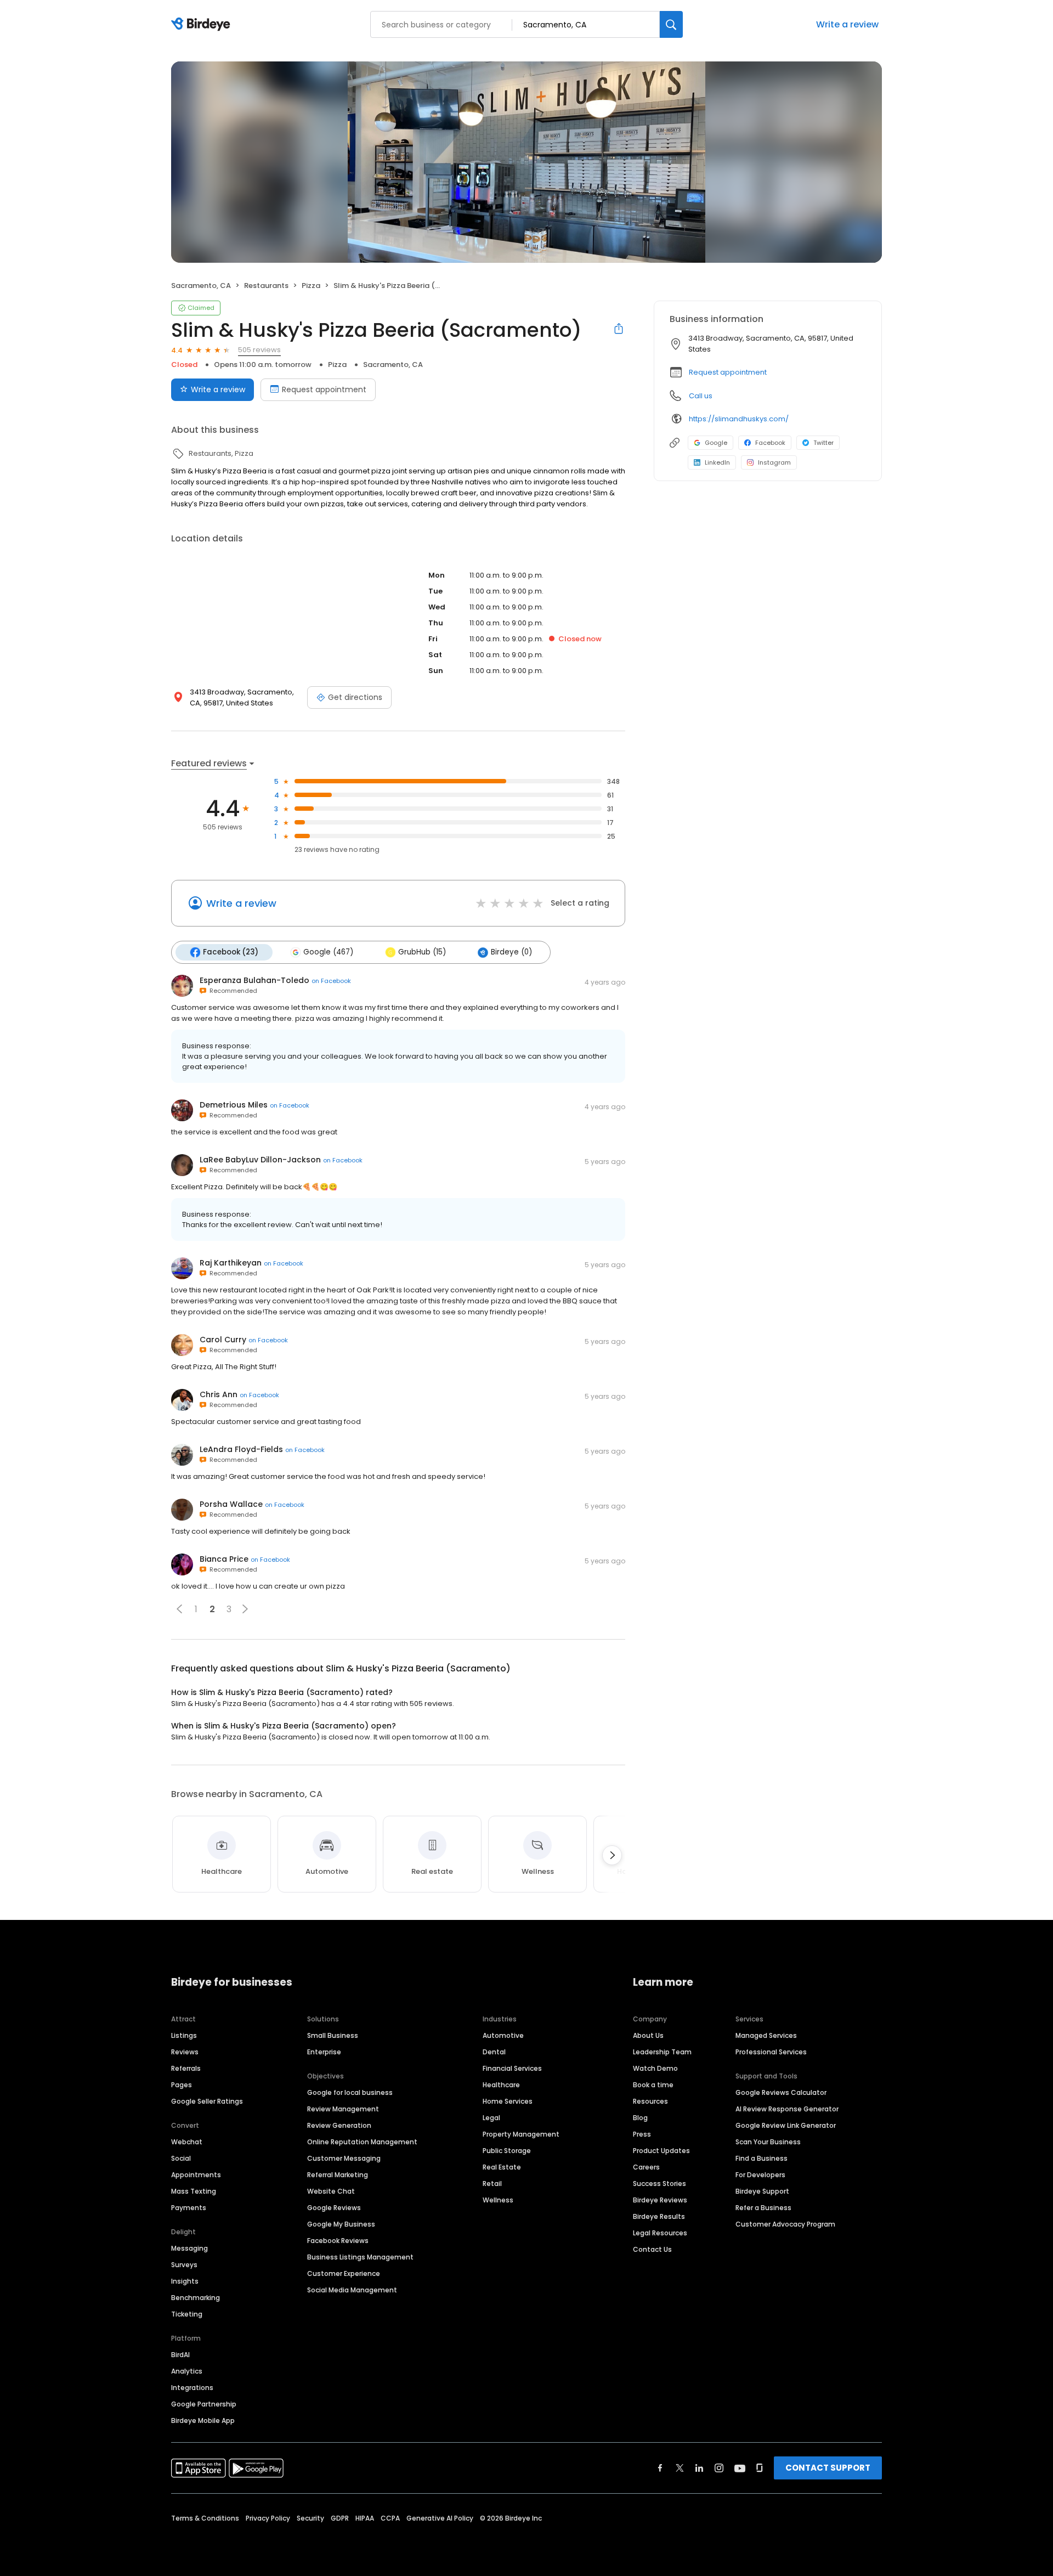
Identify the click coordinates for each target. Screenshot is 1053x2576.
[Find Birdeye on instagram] (719, 2468)
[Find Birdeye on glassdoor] (760, 2468)
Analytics (187, 2371)
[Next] (612, 1855)
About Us (648, 2035)
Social (181, 2158)
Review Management (343, 2109)
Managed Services (766, 2035)
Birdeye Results (659, 2216)
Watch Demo (655, 2068)
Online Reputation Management (362, 2142)
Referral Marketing (338, 2175)
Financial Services (512, 2068)
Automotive (503, 2035)
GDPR (340, 2518)
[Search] (671, 24)
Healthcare (501, 2085)
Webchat (187, 2142)
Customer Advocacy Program (785, 2224)
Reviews (185, 2052)
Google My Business (341, 2224)
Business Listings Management (360, 2257)
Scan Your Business (768, 2142)
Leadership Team (662, 2052)
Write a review (847, 24)
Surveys (184, 2265)
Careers (646, 2167)
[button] (179, 1609)
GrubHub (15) (422, 952)
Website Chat (331, 2191)
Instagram (774, 462)
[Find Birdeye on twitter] (680, 2468)
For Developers (760, 2175)
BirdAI (180, 2355)
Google (716, 443)
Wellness (498, 2200)
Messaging (189, 2248)
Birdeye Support (762, 2191)
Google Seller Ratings (207, 2101)
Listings (184, 2035)
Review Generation (339, 2125)
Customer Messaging (344, 2158)
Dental (494, 2052)
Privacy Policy (268, 2518)
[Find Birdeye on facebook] (660, 2468)
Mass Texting (194, 2191)
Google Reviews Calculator (781, 2092)
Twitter (823, 443)
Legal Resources (660, 2233)
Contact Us (652, 2249)
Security (310, 2518)
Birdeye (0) (511, 952)
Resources (650, 2101)
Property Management (521, 2134)
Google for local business (350, 2092)
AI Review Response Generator (787, 2109)
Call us (701, 396)
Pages (182, 2085)
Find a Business (762, 2158)
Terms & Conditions (205, 2518)
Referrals (186, 2068)
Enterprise (324, 2052)
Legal (491, 2118)
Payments (189, 2208)
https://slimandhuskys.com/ (739, 419)
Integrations (192, 2388)
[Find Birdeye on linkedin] (699, 2468)
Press (642, 2134)
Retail (492, 2184)
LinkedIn (717, 462)
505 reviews (259, 350)
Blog (640, 2118)
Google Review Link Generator (786, 2125)
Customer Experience (344, 2273)
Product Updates (661, 2151)
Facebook (770, 443)
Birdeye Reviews (660, 2200)
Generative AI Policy (440, 2518)
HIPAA (365, 2518)
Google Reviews (334, 2208)
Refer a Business (763, 2208)
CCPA (390, 2518)
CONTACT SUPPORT (828, 2468)
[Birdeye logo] (203, 25)
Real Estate (502, 2167)
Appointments (196, 2175)
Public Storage (507, 2151)
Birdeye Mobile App (203, 2420)
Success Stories (659, 2184)
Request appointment (324, 389)
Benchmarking (196, 2298)
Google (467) (328, 952)
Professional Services (771, 2052)
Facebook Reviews (338, 2241)
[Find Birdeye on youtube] (740, 2468)
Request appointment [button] (728, 372)
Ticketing (187, 2314)
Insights (185, 2281)
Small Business (333, 2035)
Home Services (508, 2101)
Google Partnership (204, 2404)
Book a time (653, 2085)
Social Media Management (352, 2290)
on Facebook (331, 981)
